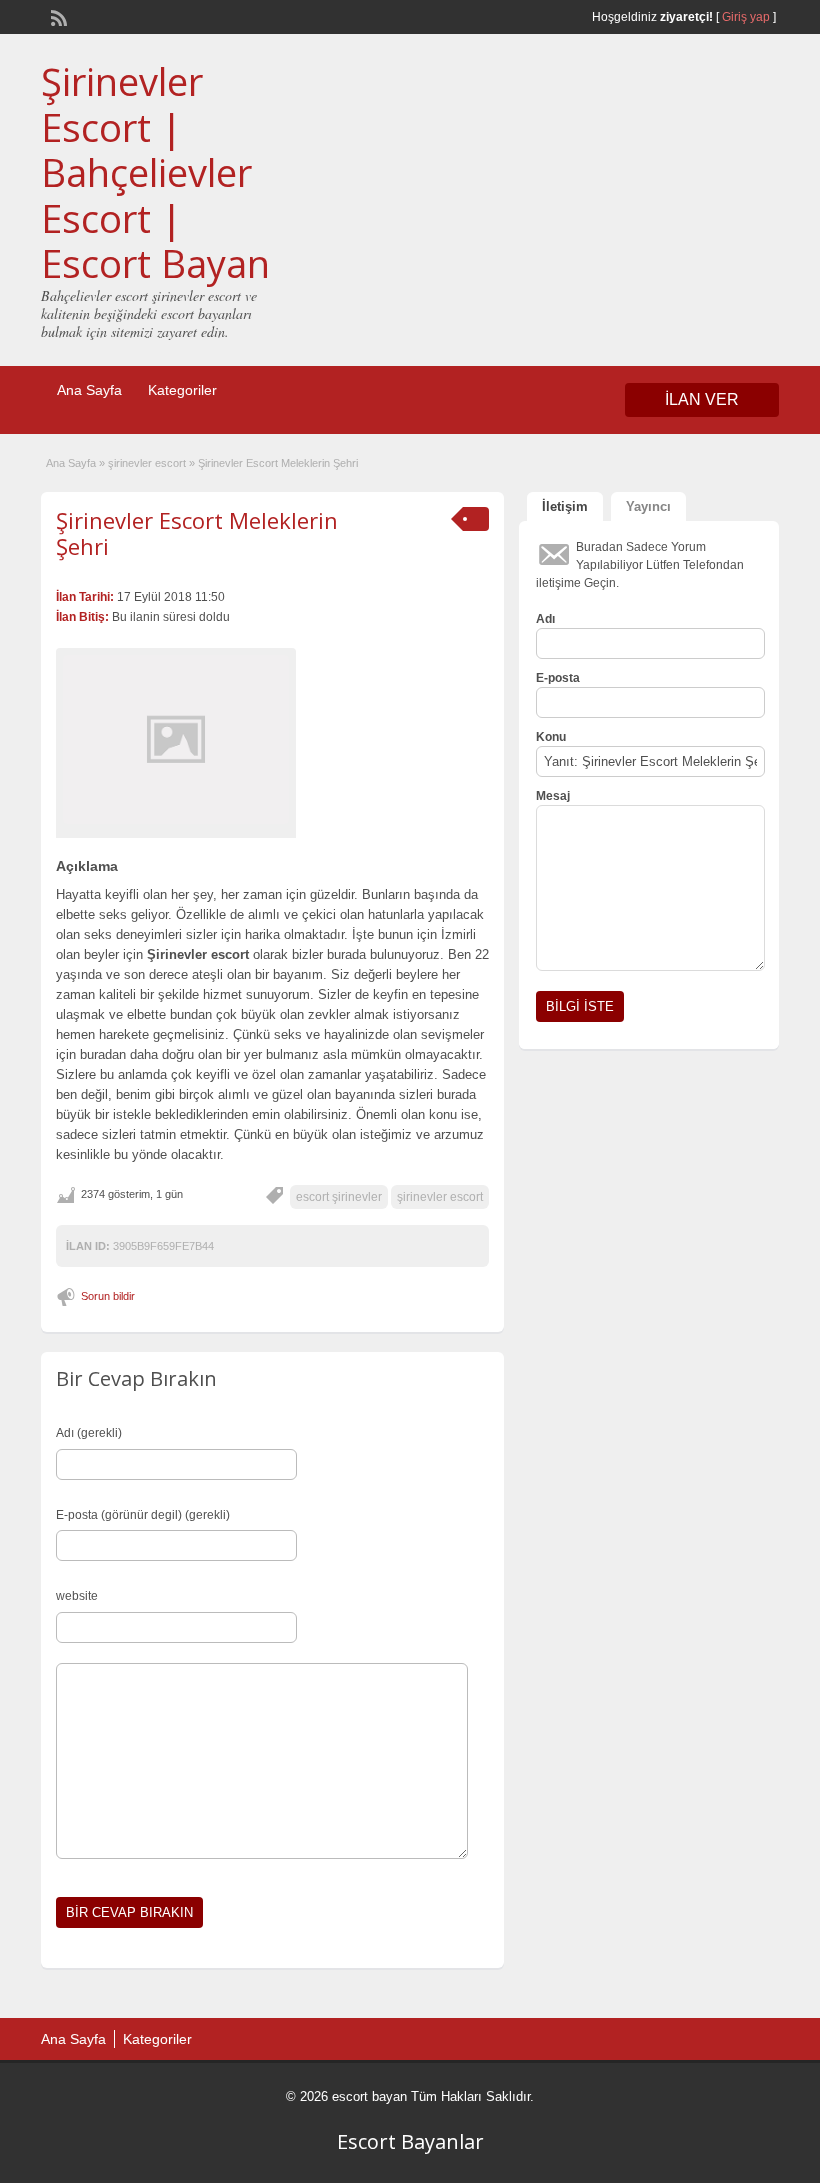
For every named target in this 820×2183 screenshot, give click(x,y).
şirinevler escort (147, 463)
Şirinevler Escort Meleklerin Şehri (197, 533)
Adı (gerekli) (89, 1433)
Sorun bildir (108, 1296)
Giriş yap (746, 17)
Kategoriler (182, 390)
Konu (551, 737)
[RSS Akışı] (57, 16)
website (77, 1596)
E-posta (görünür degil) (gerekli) (143, 1515)
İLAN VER (702, 399)
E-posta (558, 678)
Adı (545, 619)
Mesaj (553, 796)
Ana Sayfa (89, 390)
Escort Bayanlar (410, 2141)
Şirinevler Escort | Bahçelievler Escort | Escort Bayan (155, 172)
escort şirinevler (339, 1197)
